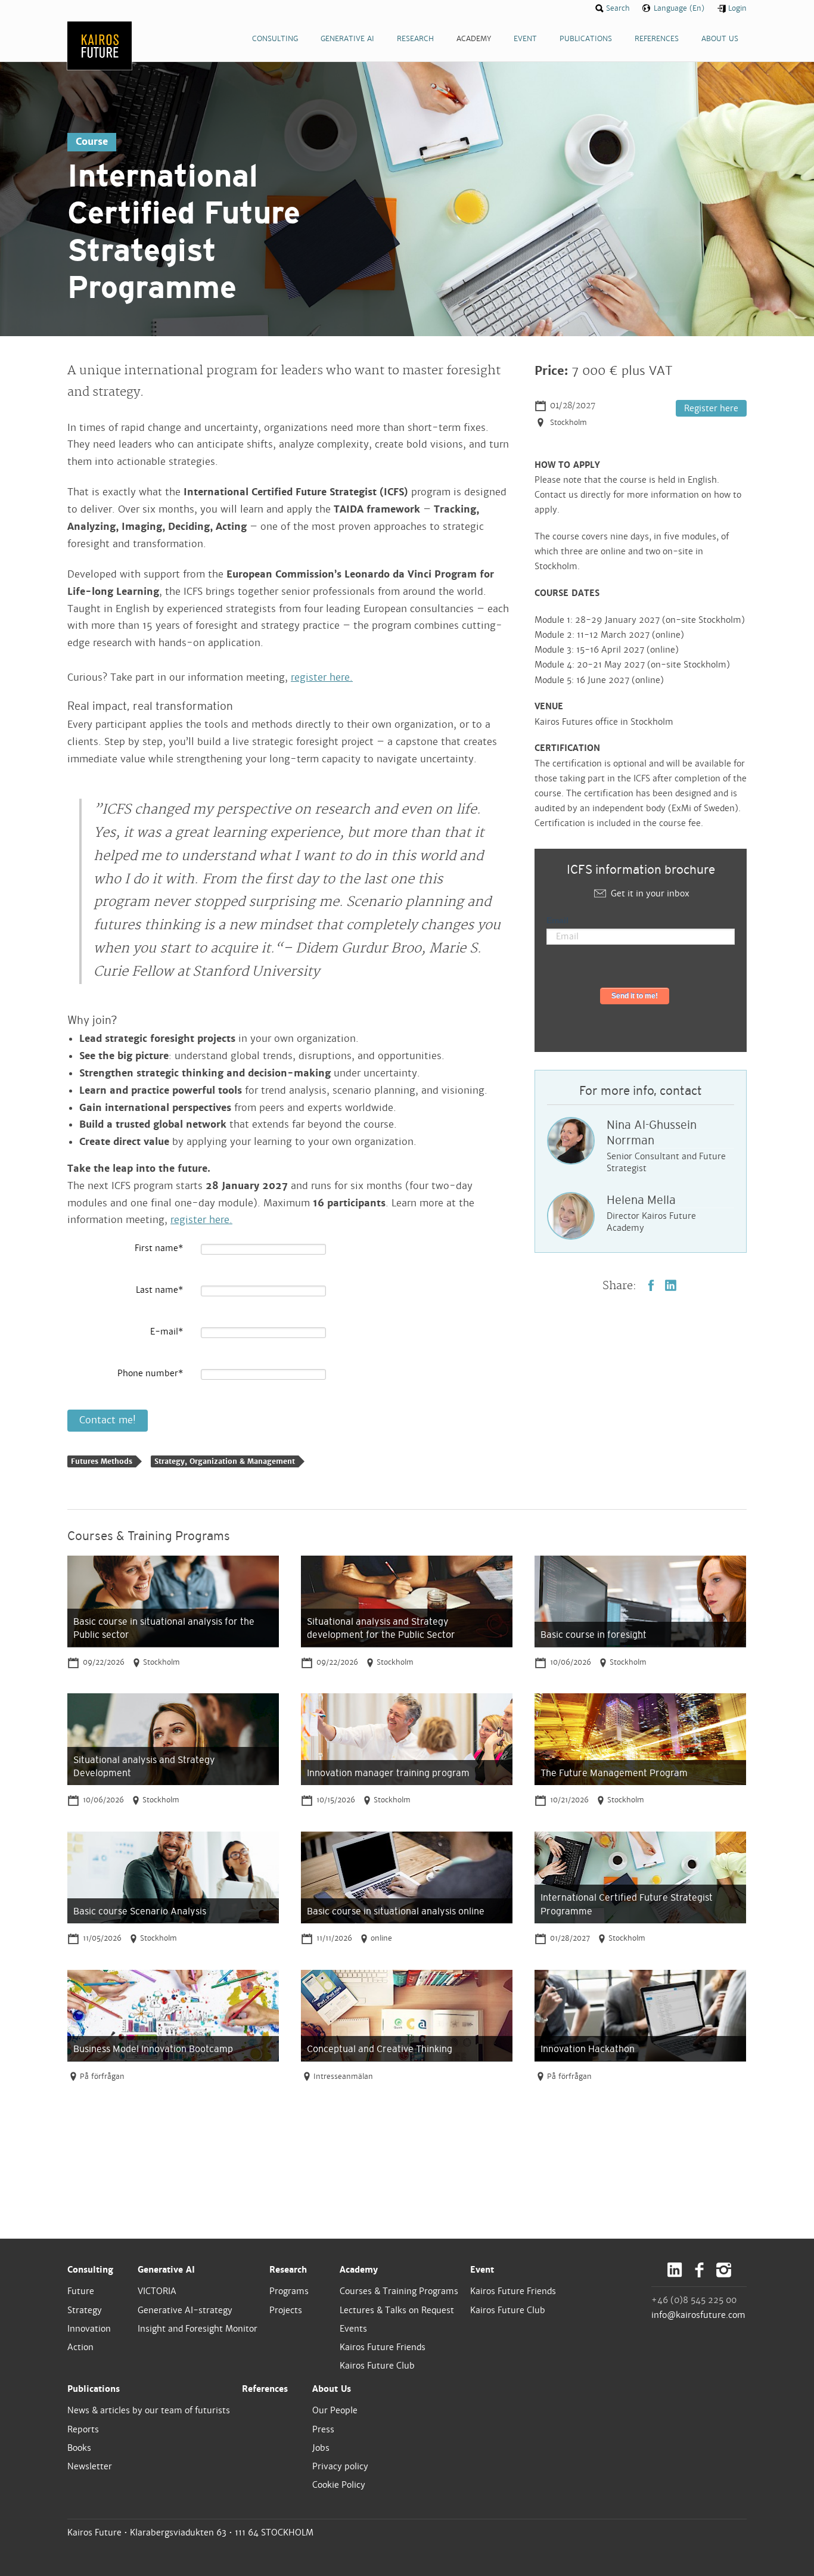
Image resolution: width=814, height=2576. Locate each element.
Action (80, 2347)
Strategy (85, 2310)
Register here (711, 408)
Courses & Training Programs (399, 2291)
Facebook (651, 1285)
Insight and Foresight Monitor (198, 2329)
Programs (289, 2291)
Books (79, 2448)
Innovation (89, 2329)
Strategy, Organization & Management (225, 1461)
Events (353, 2329)
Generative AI (166, 2270)
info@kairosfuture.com (698, 2315)
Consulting (90, 2270)
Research (288, 2270)
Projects (286, 2310)
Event (482, 2270)
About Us (332, 2389)
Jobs (321, 2448)
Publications (94, 2389)
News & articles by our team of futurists (149, 2410)
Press (323, 2429)
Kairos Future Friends (383, 2347)
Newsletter (90, 2466)
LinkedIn (671, 1285)
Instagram (724, 2270)
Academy (359, 2270)
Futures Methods (102, 1461)
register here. (322, 677)
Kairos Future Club (377, 2366)
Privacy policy (340, 2466)
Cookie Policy (339, 2485)
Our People (335, 2410)
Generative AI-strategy (185, 2310)
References (265, 2389)
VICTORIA (157, 2291)
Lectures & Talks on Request (397, 2310)
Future (81, 2291)
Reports (83, 2429)
